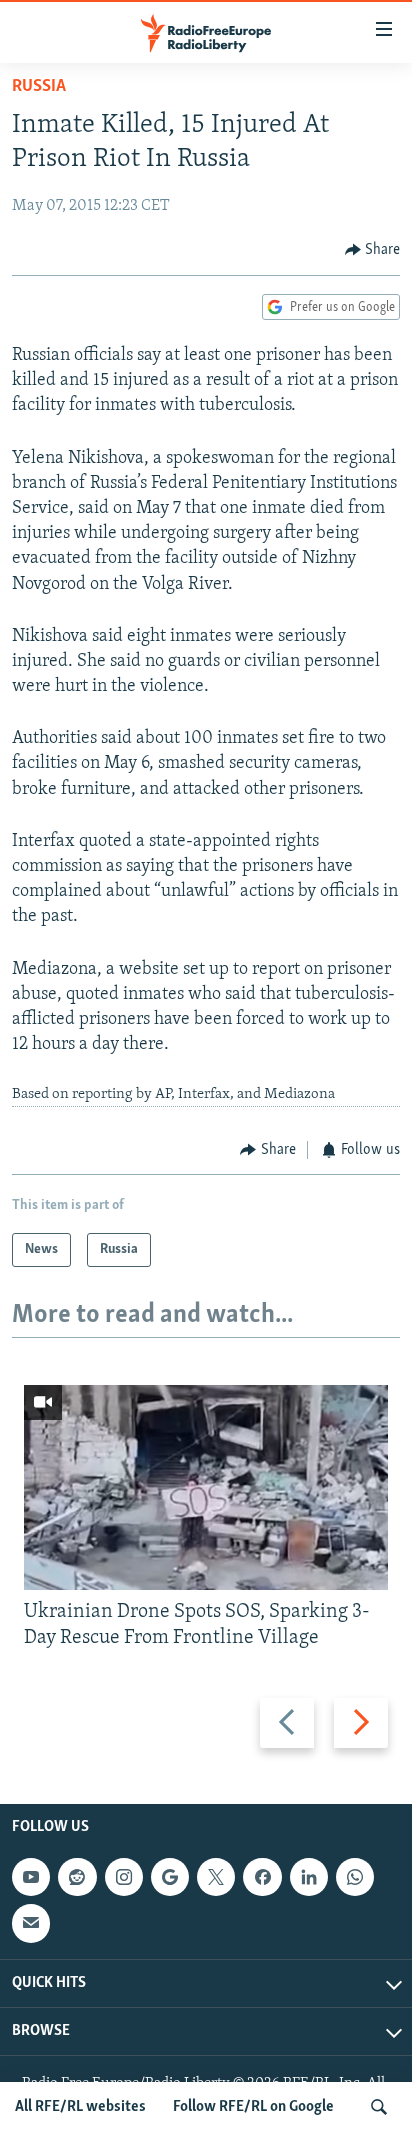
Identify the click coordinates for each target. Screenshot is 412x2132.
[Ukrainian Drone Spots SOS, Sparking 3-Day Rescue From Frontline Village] (206, 1487)
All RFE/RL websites (80, 2107)
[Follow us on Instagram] (124, 1877)
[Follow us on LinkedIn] (309, 1877)
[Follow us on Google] (170, 1877)
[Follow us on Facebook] (262, 1877)
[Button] (373, 250)
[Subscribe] (31, 1923)
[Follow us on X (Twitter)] (216, 1877)
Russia (39, 87)
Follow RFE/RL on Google (253, 2107)
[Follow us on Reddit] (77, 1877)
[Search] (379, 2107)
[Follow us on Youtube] (31, 1877)
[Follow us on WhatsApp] (355, 1877)
